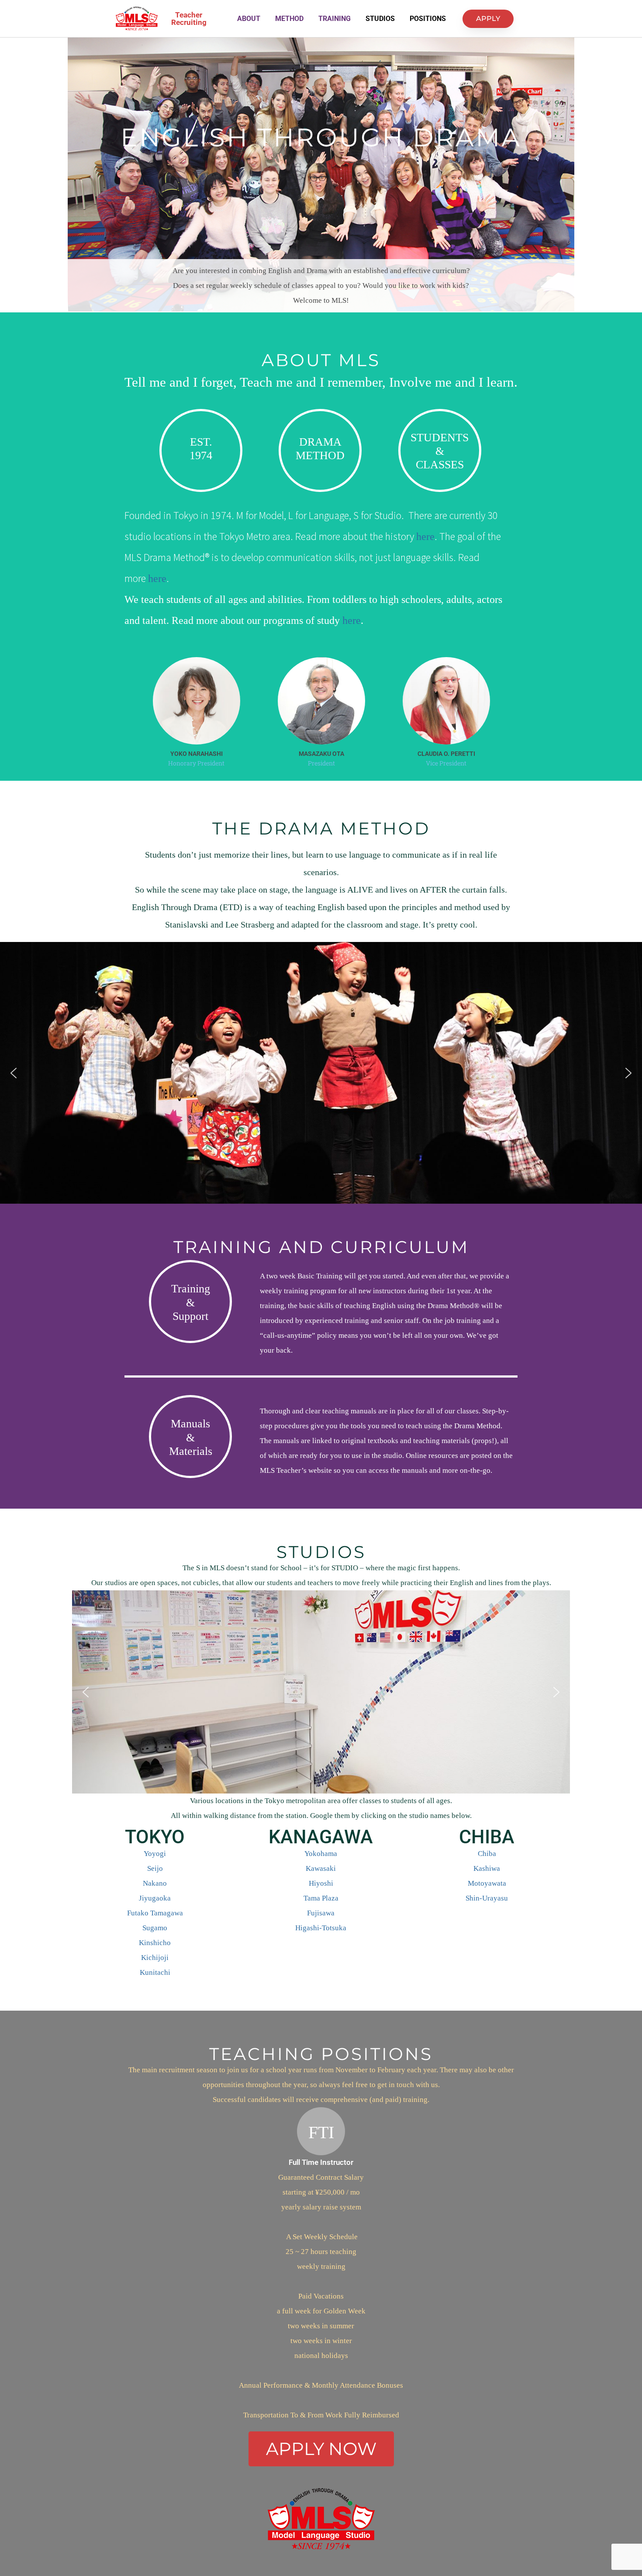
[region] (321, 1073)
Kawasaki (321, 1868)
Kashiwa (487, 1868)
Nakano (155, 1883)
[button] (14, 1073)
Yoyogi (155, 1854)
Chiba (487, 1854)
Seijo (155, 1868)
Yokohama (321, 1854)
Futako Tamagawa (155, 1913)
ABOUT (249, 19)
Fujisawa (321, 1913)
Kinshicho (155, 1943)
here (425, 537)
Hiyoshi (321, 1883)
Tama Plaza (321, 1898)
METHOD (289, 19)
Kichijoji (155, 1958)
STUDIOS (380, 19)
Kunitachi (155, 1972)
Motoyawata (487, 1883)
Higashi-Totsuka (321, 1928)
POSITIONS (428, 19)
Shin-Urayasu (487, 1898)
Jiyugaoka (155, 1898)
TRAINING (335, 19)
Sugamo (155, 1928)
